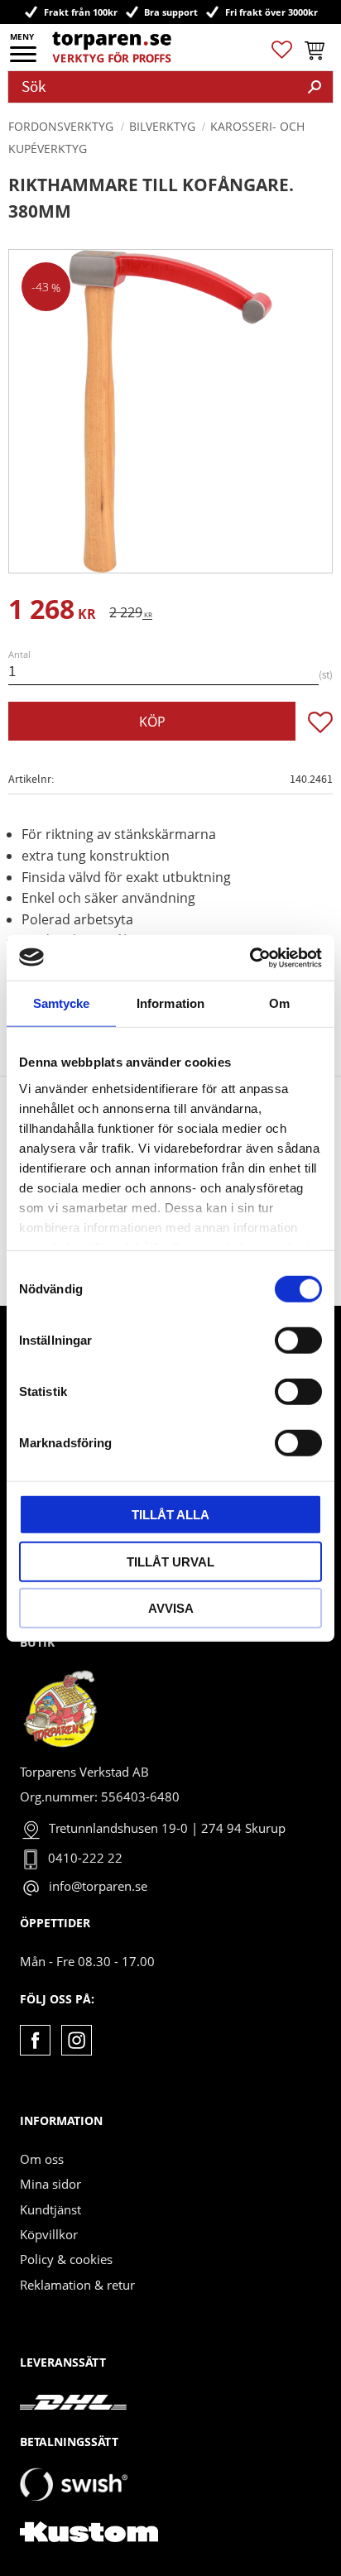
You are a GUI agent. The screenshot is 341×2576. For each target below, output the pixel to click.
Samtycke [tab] (62, 1003)
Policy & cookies (66, 2259)
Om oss (42, 2159)
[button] (24, 60)
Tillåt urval (170, 1561)
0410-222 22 (85, 1858)
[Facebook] (35, 2040)
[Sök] (315, 87)
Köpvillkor (49, 2234)
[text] (52, 612)
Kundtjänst (50, 2209)
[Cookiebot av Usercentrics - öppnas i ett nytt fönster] (250, 957)
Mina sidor (50, 2184)
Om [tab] (279, 1003)
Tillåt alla (170, 1515)
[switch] (298, 1341)
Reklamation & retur (77, 2285)
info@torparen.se (98, 1886)
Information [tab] (170, 1003)
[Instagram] (77, 2040)
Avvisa (171, 1608)
